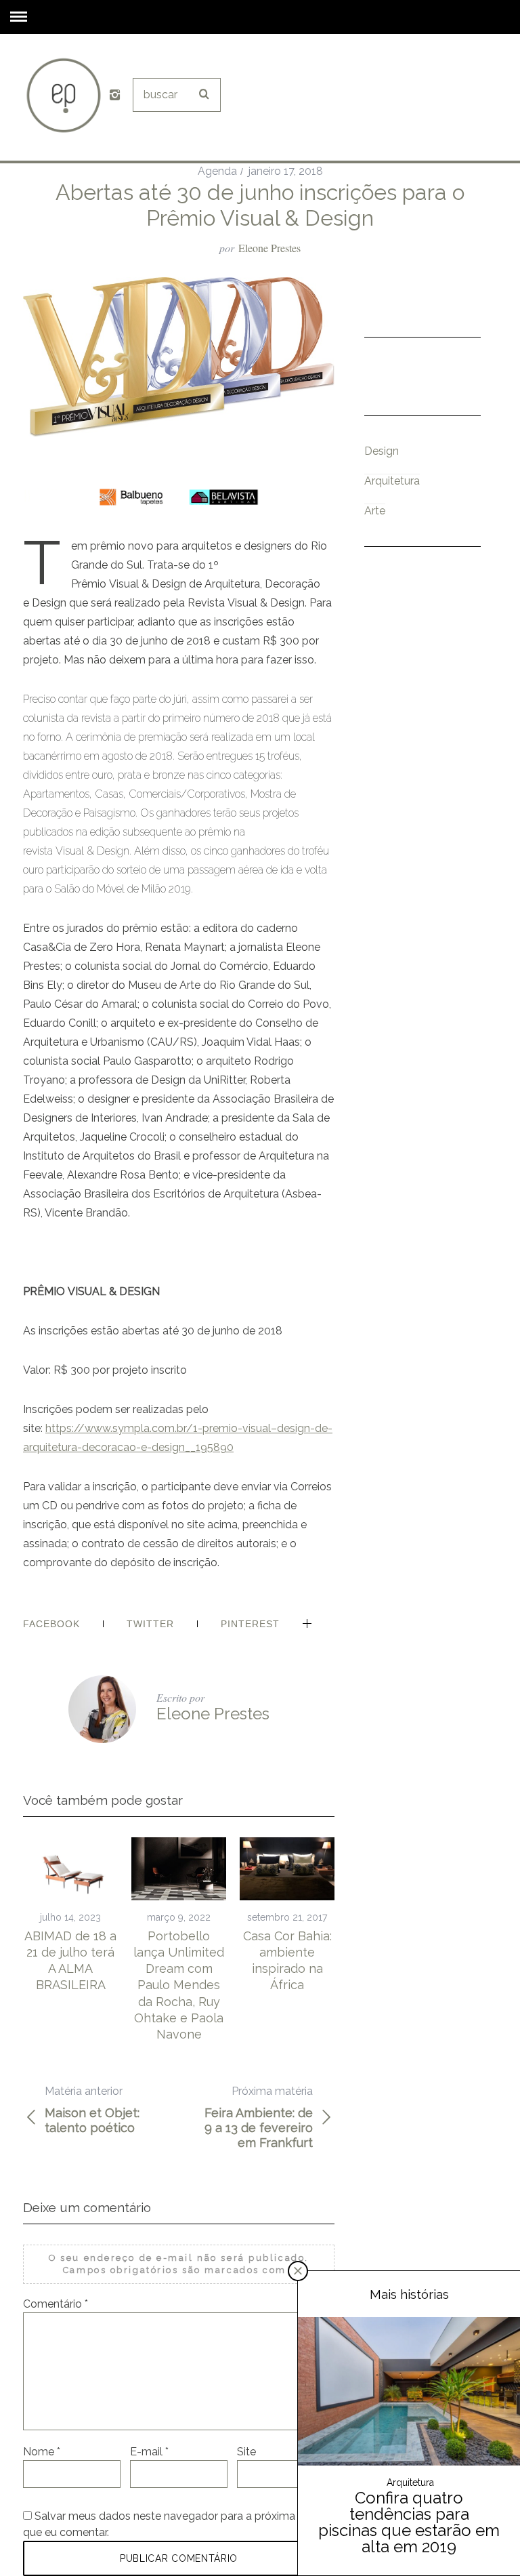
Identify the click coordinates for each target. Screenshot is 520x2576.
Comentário (56, 2304)
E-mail (149, 2452)
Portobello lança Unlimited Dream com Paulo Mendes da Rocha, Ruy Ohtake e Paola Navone (179, 1985)
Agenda (217, 171)
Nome (42, 2452)
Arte (375, 511)
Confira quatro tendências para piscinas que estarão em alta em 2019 (409, 2522)
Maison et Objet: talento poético (92, 2110)
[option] (70, 1916)
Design (382, 451)
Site (246, 2452)
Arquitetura (392, 481)
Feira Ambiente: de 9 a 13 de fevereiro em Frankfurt (259, 2117)
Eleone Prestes (269, 248)
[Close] (298, 2271)
